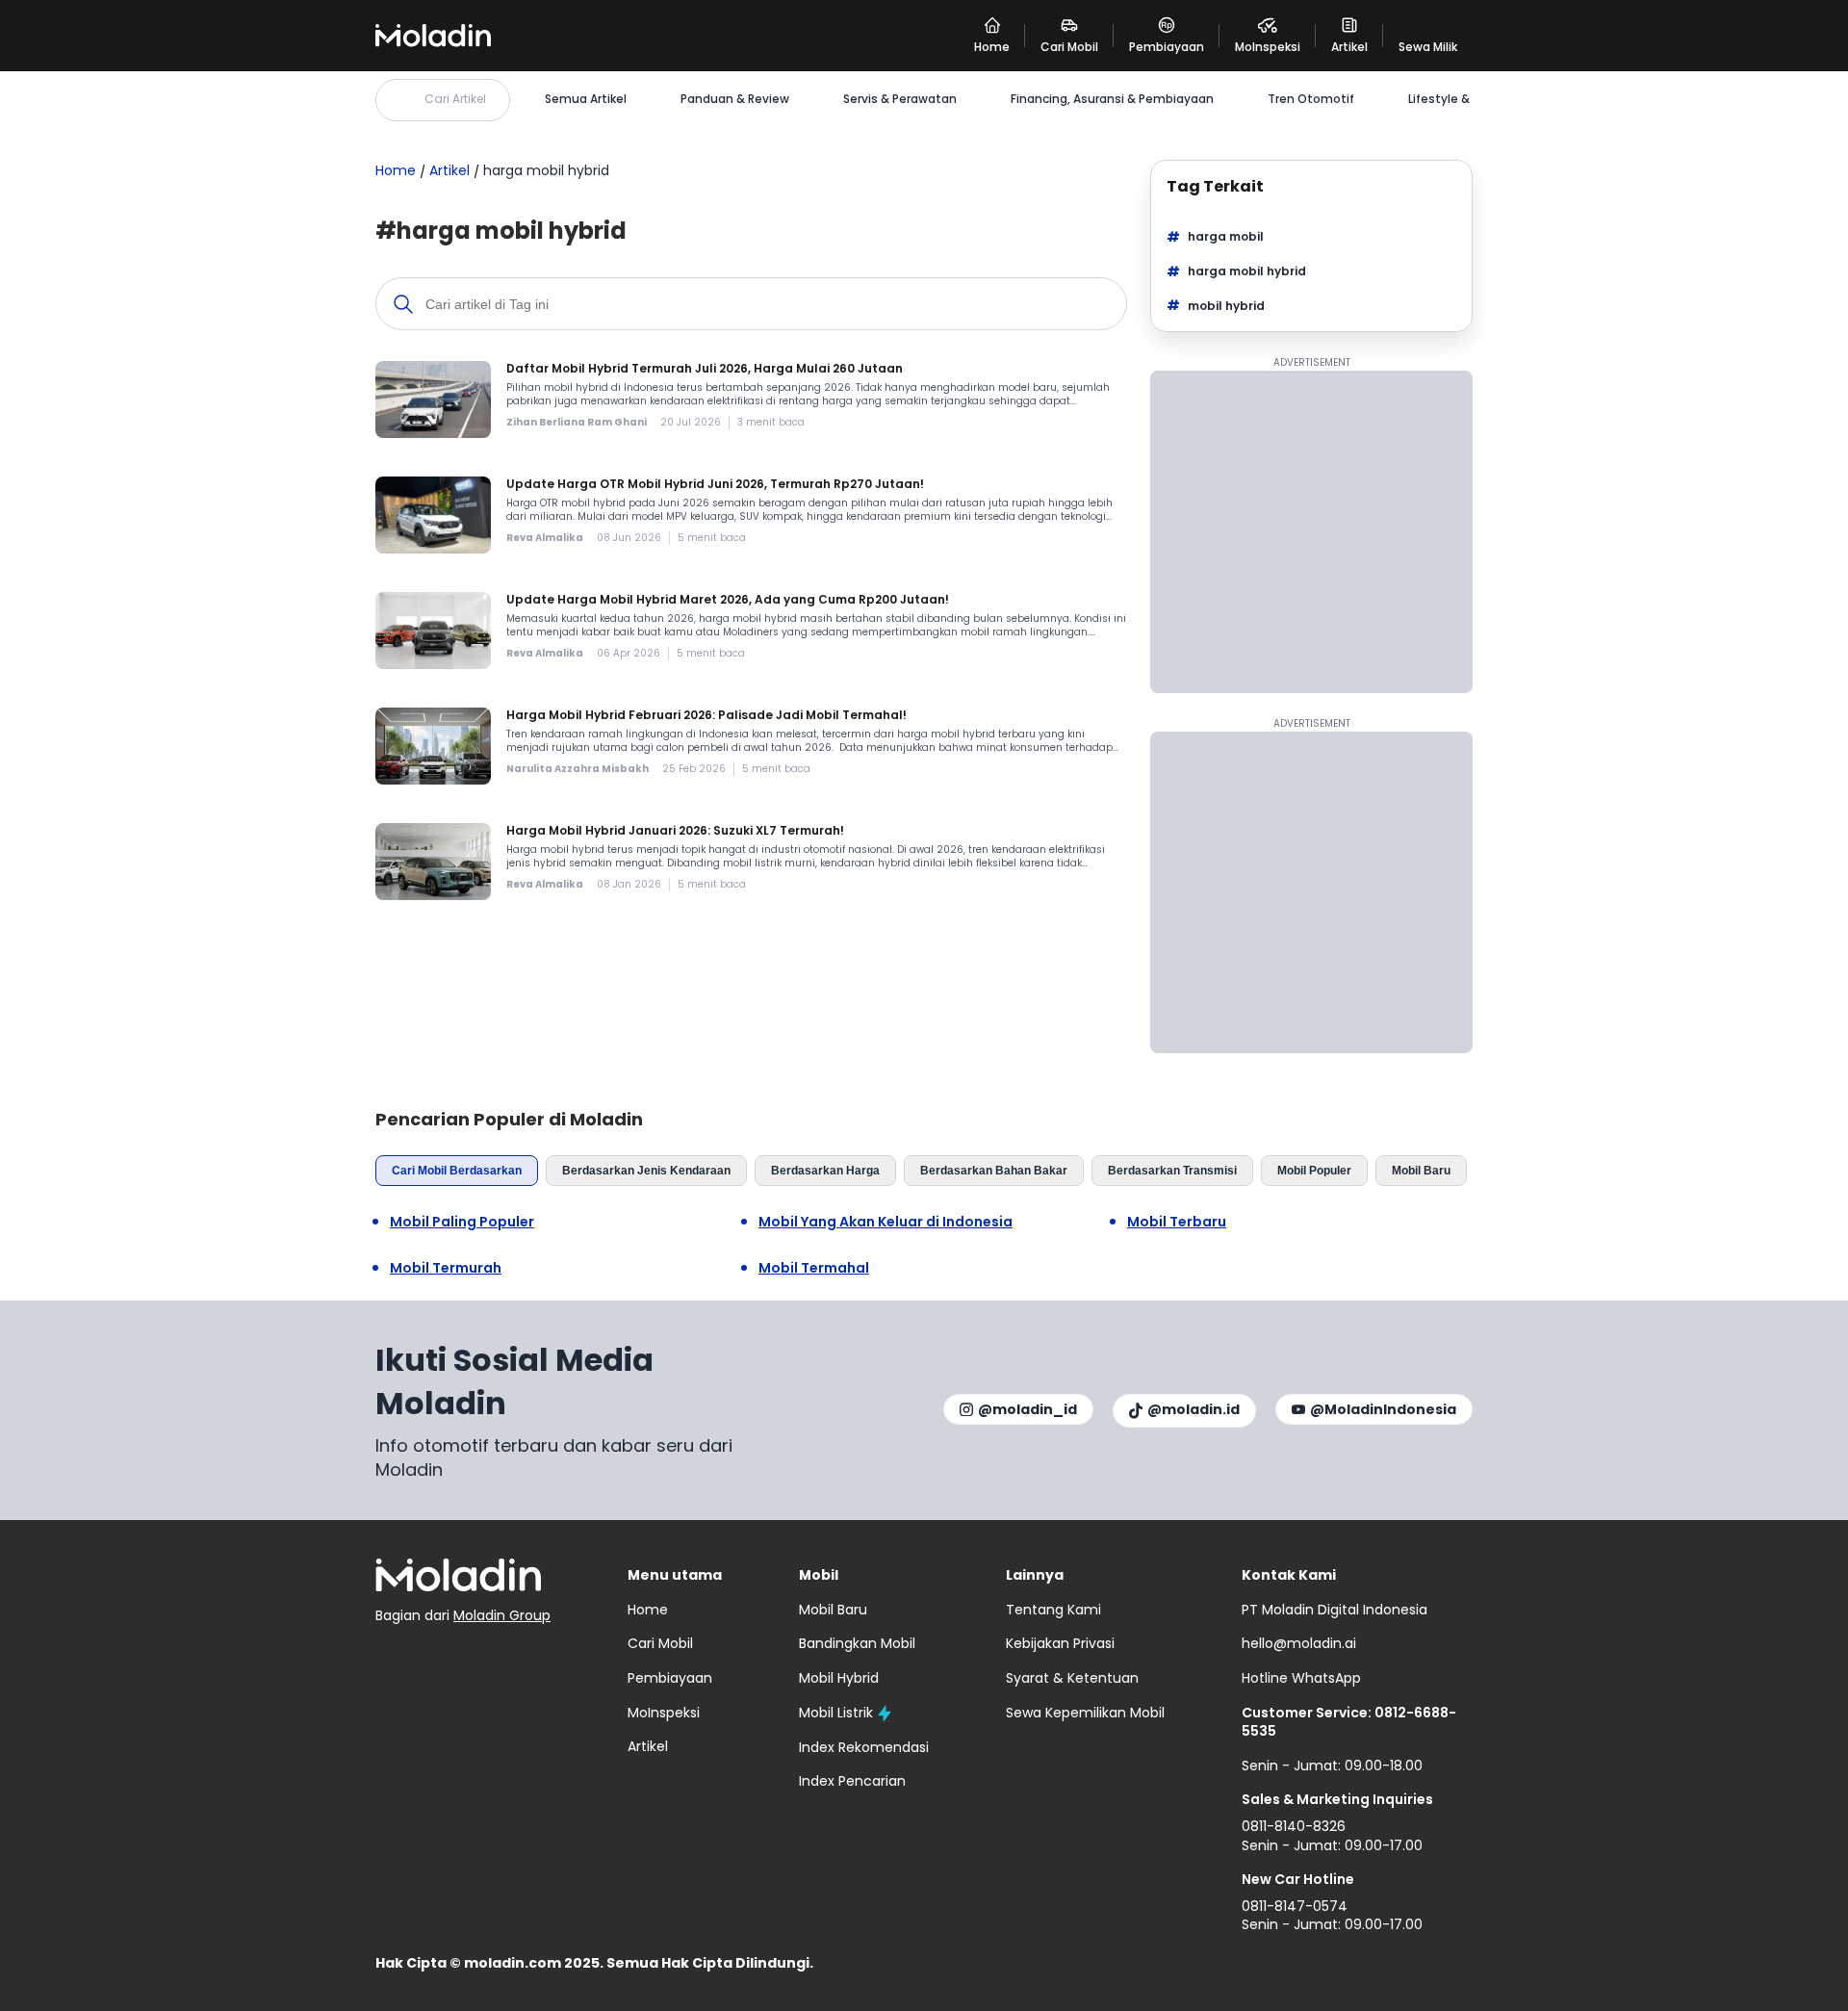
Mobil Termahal (814, 1268)
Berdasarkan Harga (825, 1171)
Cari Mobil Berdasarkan (457, 1171)
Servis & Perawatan (900, 99)
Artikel (449, 170)
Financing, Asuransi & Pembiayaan (1112, 99)
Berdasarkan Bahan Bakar (994, 1171)
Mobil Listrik (836, 1713)
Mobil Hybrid (839, 1678)
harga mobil (1226, 236)
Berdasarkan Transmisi (1172, 1171)
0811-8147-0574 (1295, 1906)
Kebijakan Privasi (1060, 1643)
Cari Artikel (455, 99)
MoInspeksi (664, 1713)
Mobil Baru (1421, 1171)
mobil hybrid (1226, 306)
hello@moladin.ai (1299, 1643)
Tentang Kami (1053, 1610)
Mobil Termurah (446, 1268)
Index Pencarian (852, 1781)
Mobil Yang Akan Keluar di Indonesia (885, 1222)
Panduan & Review (735, 99)
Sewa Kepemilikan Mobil (1085, 1713)
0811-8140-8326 (1294, 1826)
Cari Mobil (660, 1643)
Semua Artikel (586, 99)
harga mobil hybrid (1247, 271)
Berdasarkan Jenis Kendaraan (646, 1171)
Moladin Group (502, 1615)
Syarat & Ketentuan (1072, 1678)
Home (396, 170)
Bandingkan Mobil (857, 1643)
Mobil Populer (1314, 1171)
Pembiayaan (670, 1678)
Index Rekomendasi (864, 1747)
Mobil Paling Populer (462, 1222)
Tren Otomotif (1311, 99)
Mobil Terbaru (1177, 1222)
